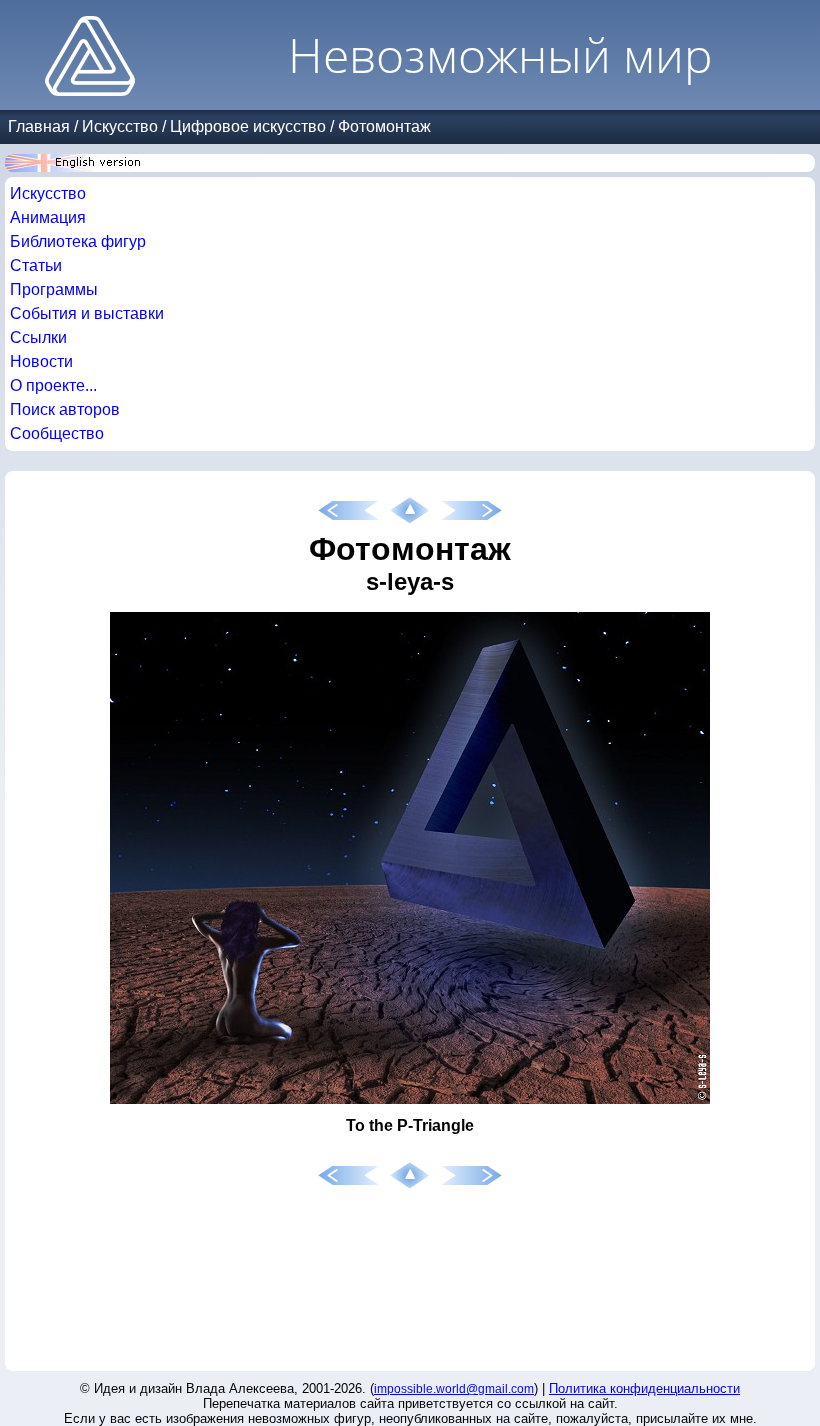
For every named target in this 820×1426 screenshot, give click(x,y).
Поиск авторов (65, 409)
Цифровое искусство (248, 126)
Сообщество (57, 433)
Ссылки (38, 337)
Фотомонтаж (384, 126)
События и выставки (87, 313)
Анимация (48, 217)
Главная (39, 126)
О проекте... (53, 385)
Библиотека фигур (78, 241)
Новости (41, 361)
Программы (54, 289)
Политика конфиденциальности (644, 1388)
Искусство (120, 126)
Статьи (36, 265)
